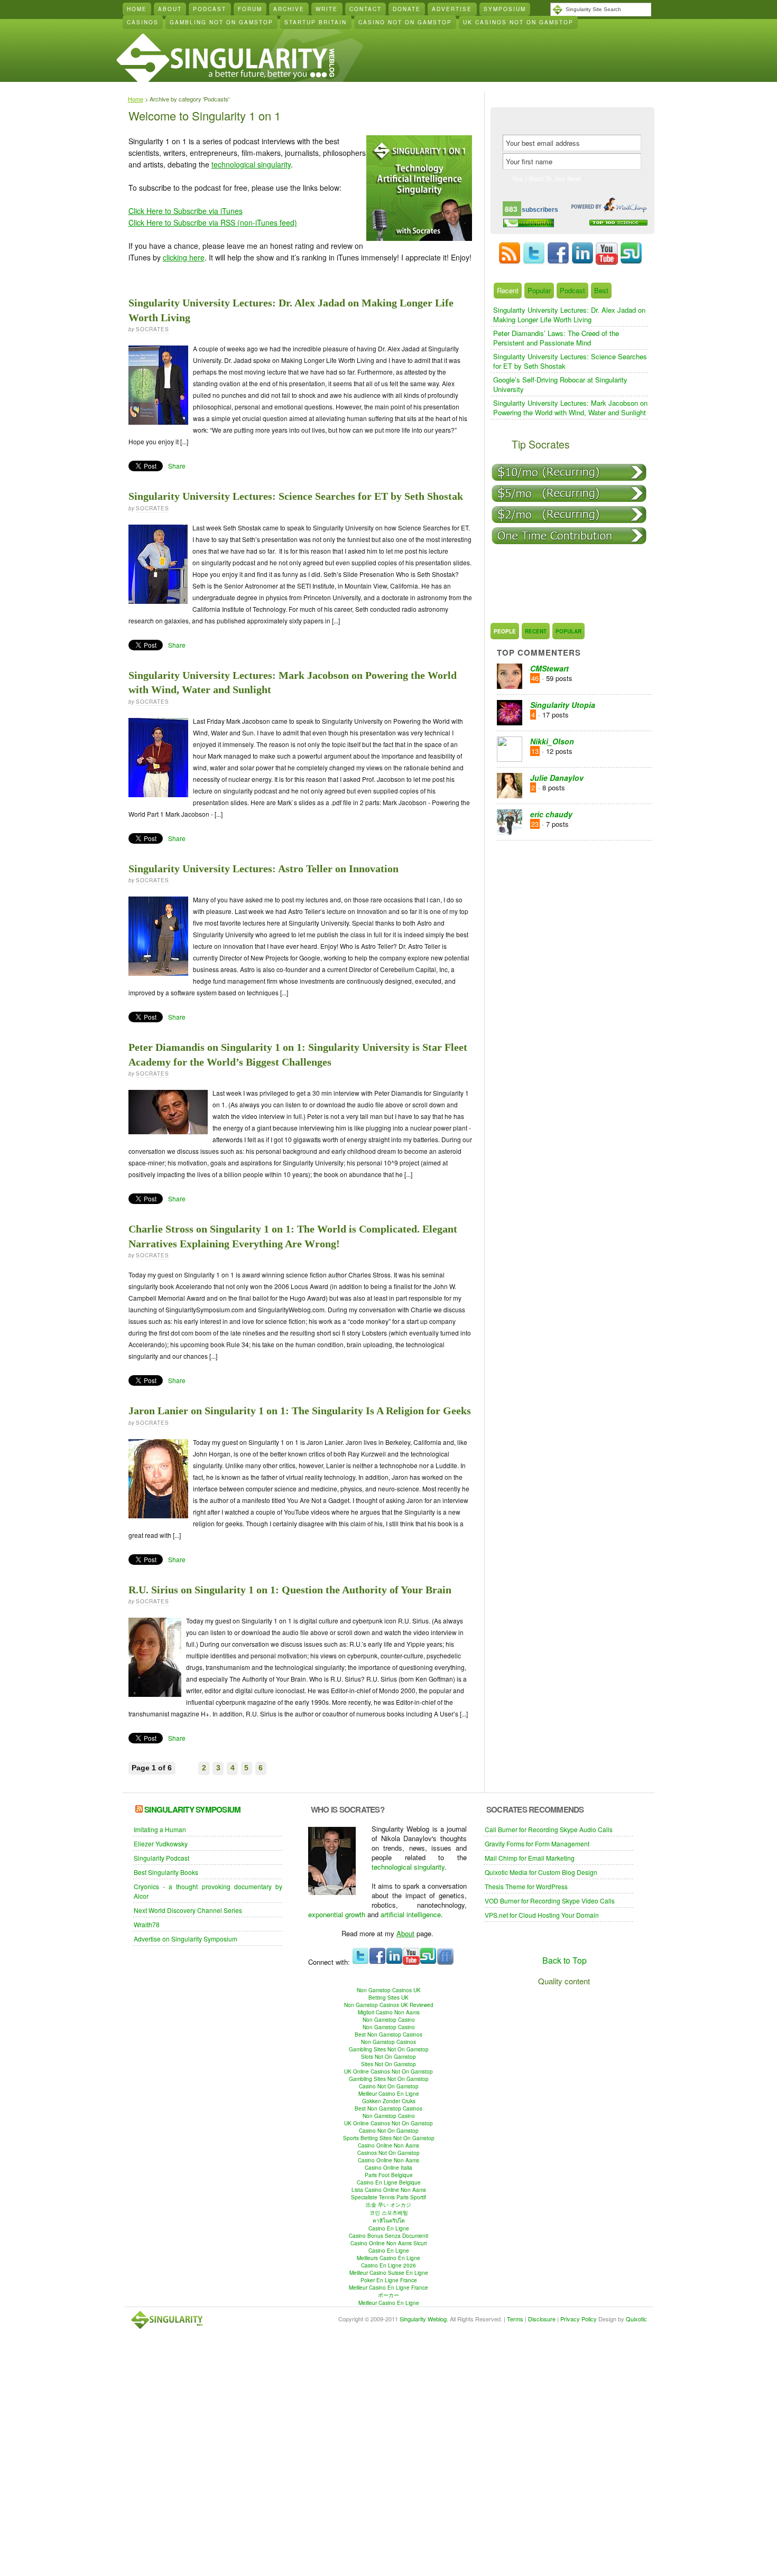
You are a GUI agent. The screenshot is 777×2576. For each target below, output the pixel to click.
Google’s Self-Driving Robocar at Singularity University (560, 384)
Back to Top (565, 1960)
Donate (407, 9)
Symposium (505, 9)
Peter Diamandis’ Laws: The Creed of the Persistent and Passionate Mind (556, 338)
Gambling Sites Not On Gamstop (389, 2049)
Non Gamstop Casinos (388, 2042)
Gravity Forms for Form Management (537, 1844)
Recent (508, 291)
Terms (515, 2319)
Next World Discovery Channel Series (188, 1910)
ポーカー (388, 2295)
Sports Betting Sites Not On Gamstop (389, 2138)
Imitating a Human (160, 1829)
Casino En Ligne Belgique (389, 2182)
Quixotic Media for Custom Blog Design (541, 1872)
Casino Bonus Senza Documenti (388, 2236)
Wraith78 (147, 1924)
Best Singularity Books (166, 1872)
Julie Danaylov (557, 778)
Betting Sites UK (388, 1998)
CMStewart (549, 668)
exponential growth (337, 1914)
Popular (539, 291)
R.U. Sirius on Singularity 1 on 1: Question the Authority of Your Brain (290, 1590)
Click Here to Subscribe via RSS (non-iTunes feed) (213, 222)
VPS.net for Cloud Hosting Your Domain (542, 1915)
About (170, 9)
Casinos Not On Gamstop (388, 2153)
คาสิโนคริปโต (389, 2220)
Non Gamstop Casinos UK (389, 1990)
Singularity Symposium (192, 1809)
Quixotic (636, 2319)
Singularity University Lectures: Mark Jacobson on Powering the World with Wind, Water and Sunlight (570, 408)
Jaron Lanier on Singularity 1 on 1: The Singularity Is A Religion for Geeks (300, 1411)
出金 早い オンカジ (388, 2205)
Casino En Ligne (389, 2228)
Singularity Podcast (161, 1858)
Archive (289, 9)
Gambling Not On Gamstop (221, 22)
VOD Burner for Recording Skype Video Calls (550, 1901)
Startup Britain (316, 22)
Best (601, 291)
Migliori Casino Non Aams (389, 2012)
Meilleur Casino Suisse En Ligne (389, 2273)
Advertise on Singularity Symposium (186, 1939)
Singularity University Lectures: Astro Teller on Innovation (263, 869)
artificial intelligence (411, 1914)
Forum (250, 9)
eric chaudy (551, 814)
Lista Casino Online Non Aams (389, 2190)
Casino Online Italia (388, 2168)
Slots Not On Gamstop (388, 2057)
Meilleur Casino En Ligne (389, 2094)
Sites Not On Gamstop (388, 2064)
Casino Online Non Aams (388, 2145)
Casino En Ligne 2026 (388, 2265)
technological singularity (251, 164)
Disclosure (542, 2319)
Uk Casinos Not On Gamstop (518, 22)
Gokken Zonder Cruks (389, 2101)
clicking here (184, 257)
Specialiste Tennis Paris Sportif (388, 2197)
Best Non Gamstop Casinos (388, 2034)
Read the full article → (442, 466)
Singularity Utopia (563, 705)
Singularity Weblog (225, 59)
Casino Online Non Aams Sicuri (388, 2243)
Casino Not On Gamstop (405, 22)
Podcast (210, 9)
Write (327, 9)
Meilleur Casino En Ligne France (388, 2288)
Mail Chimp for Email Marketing (530, 1858)
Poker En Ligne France (389, 2280)
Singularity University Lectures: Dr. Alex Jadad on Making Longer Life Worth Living (569, 315)
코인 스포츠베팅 (389, 2213)
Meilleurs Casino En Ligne (388, 2258)
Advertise (452, 9)
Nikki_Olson (552, 741)
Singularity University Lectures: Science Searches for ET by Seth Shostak (296, 496)
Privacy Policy (579, 2319)
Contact (366, 9)
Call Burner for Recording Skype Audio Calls (549, 1829)
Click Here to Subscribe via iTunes (186, 211)
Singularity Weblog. (424, 2319)
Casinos (143, 22)
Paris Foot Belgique (389, 2175)
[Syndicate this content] (139, 1809)
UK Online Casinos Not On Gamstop (388, 2071)
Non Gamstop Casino (389, 2020)
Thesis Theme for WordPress (526, 1886)
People (505, 631)
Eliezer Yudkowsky (161, 1844)
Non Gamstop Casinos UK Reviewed (389, 2005)
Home (137, 9)
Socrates (152, 329)
